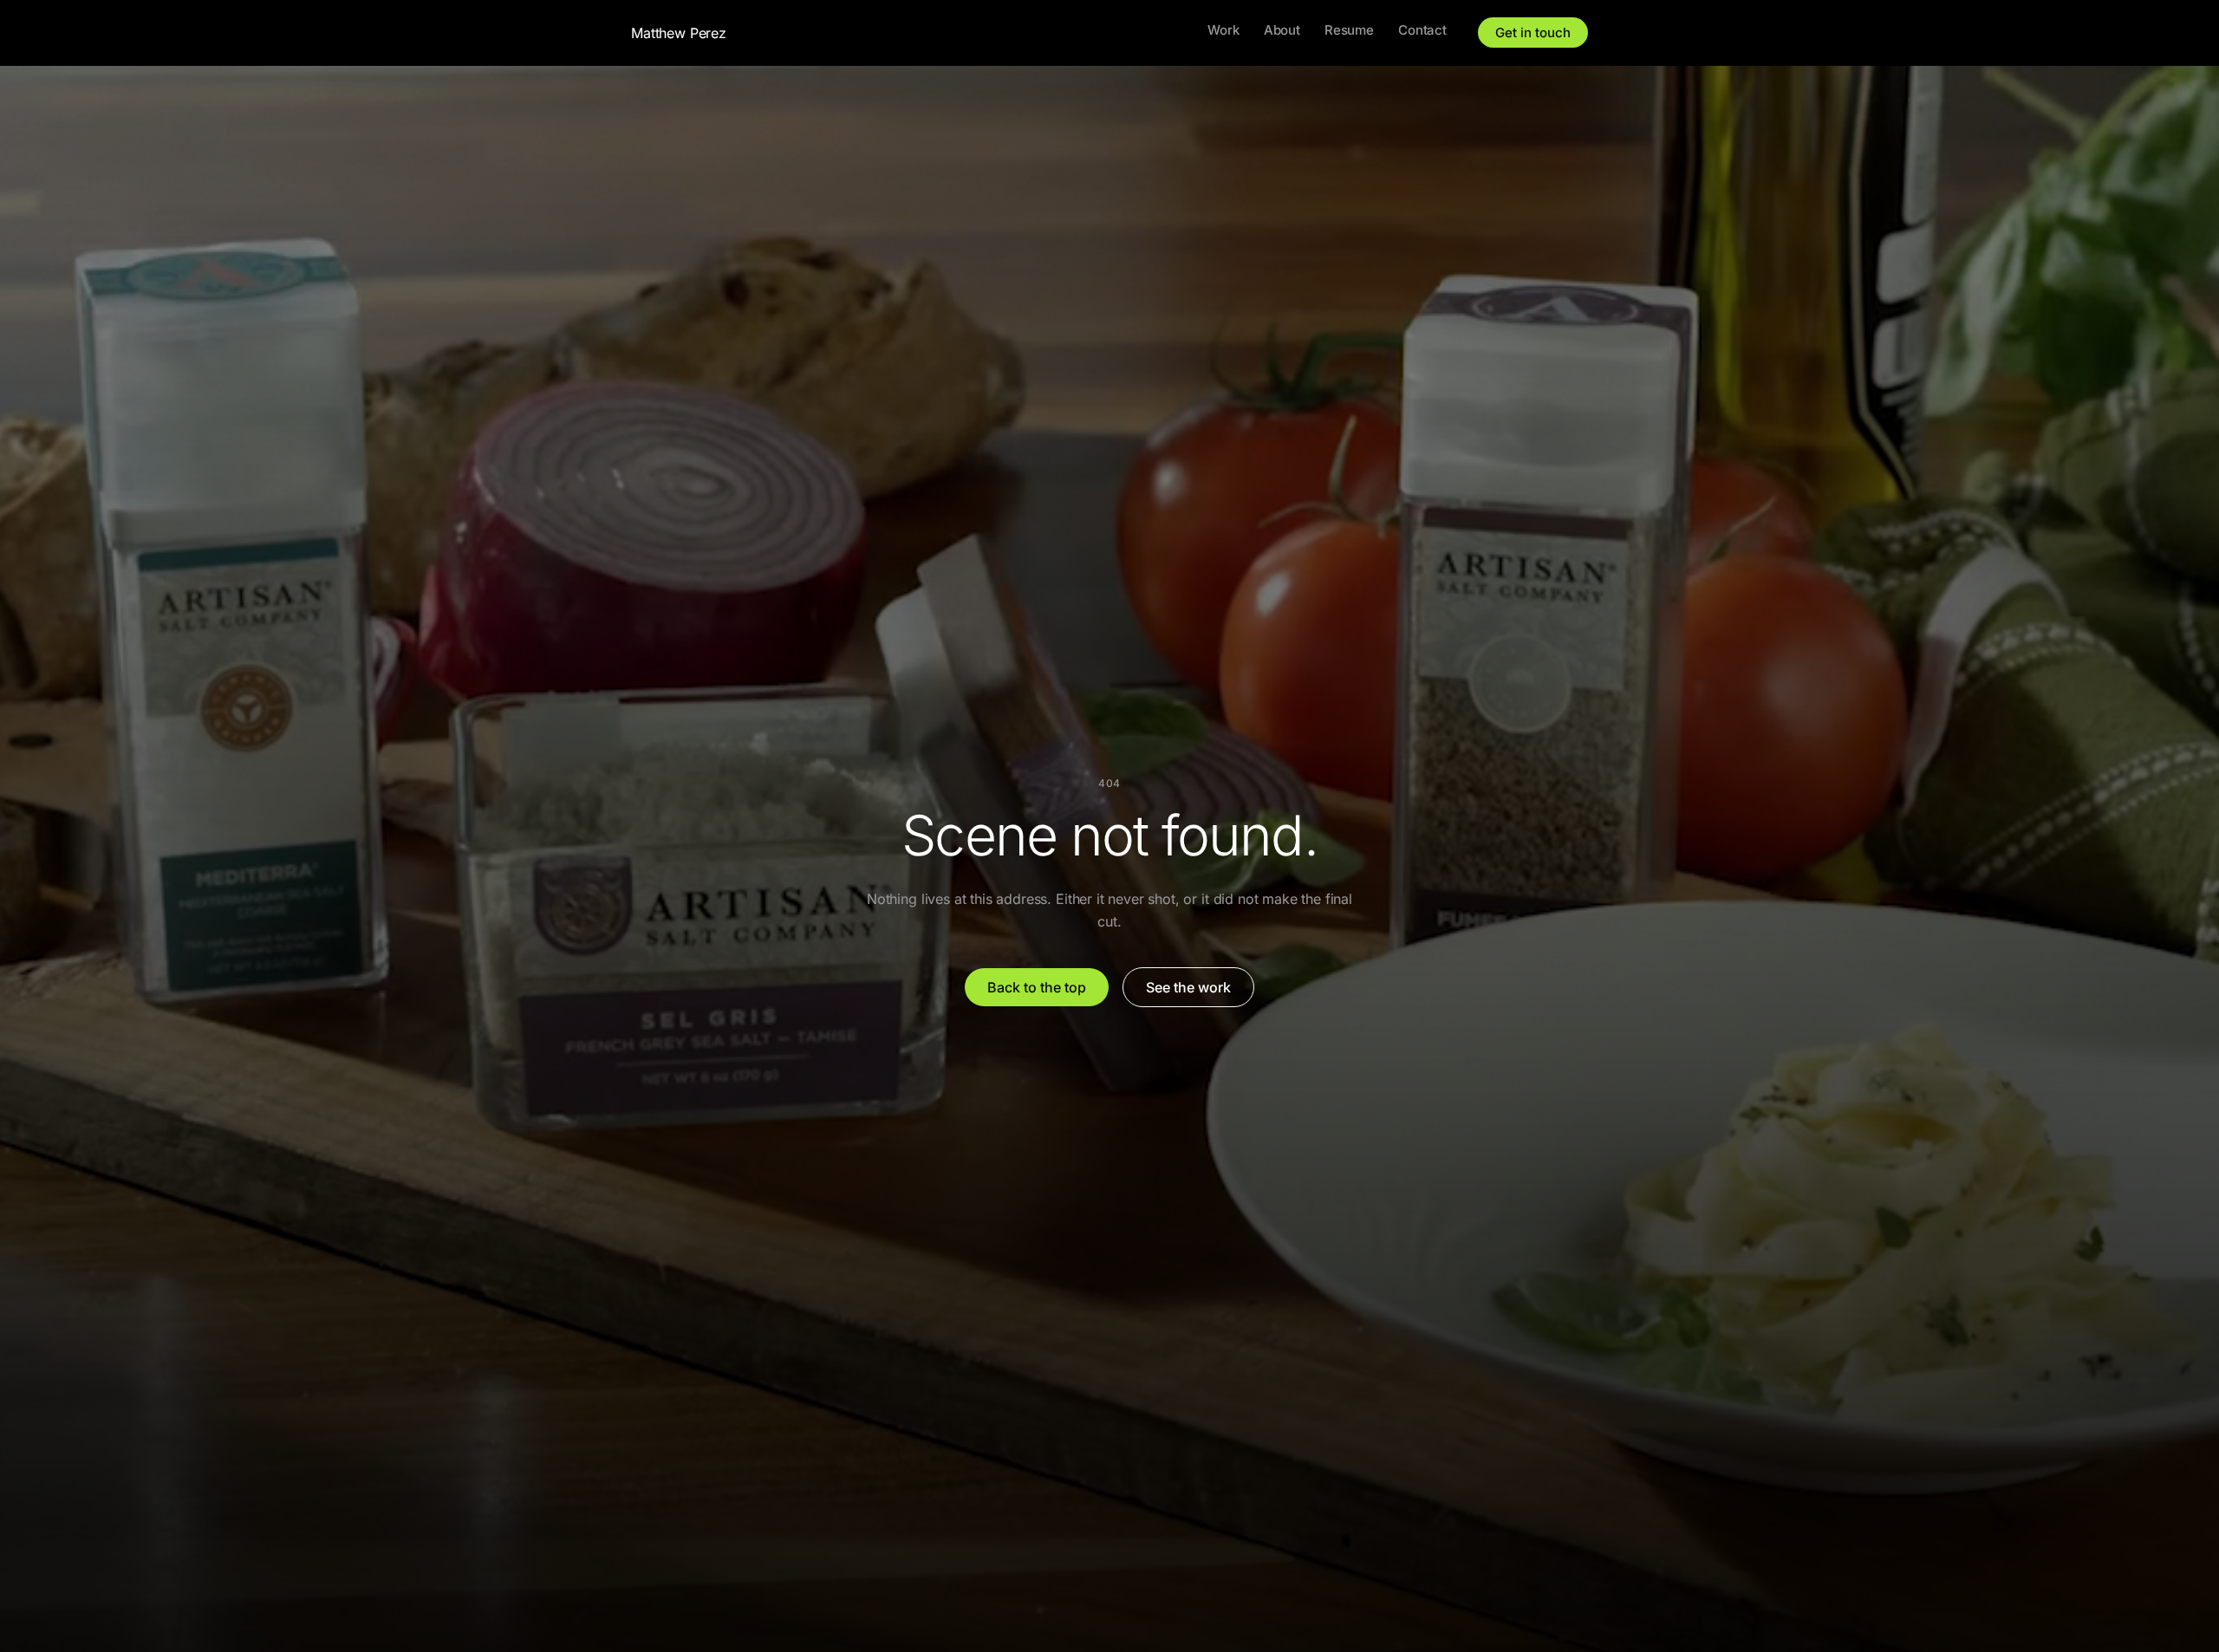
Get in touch (1533, 33)
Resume (1349, 30)
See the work (1188, 987)
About (1282, 30)
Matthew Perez (679, 33)
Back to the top (1037, 987)
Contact (1422, 30)
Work (1223, 30)
